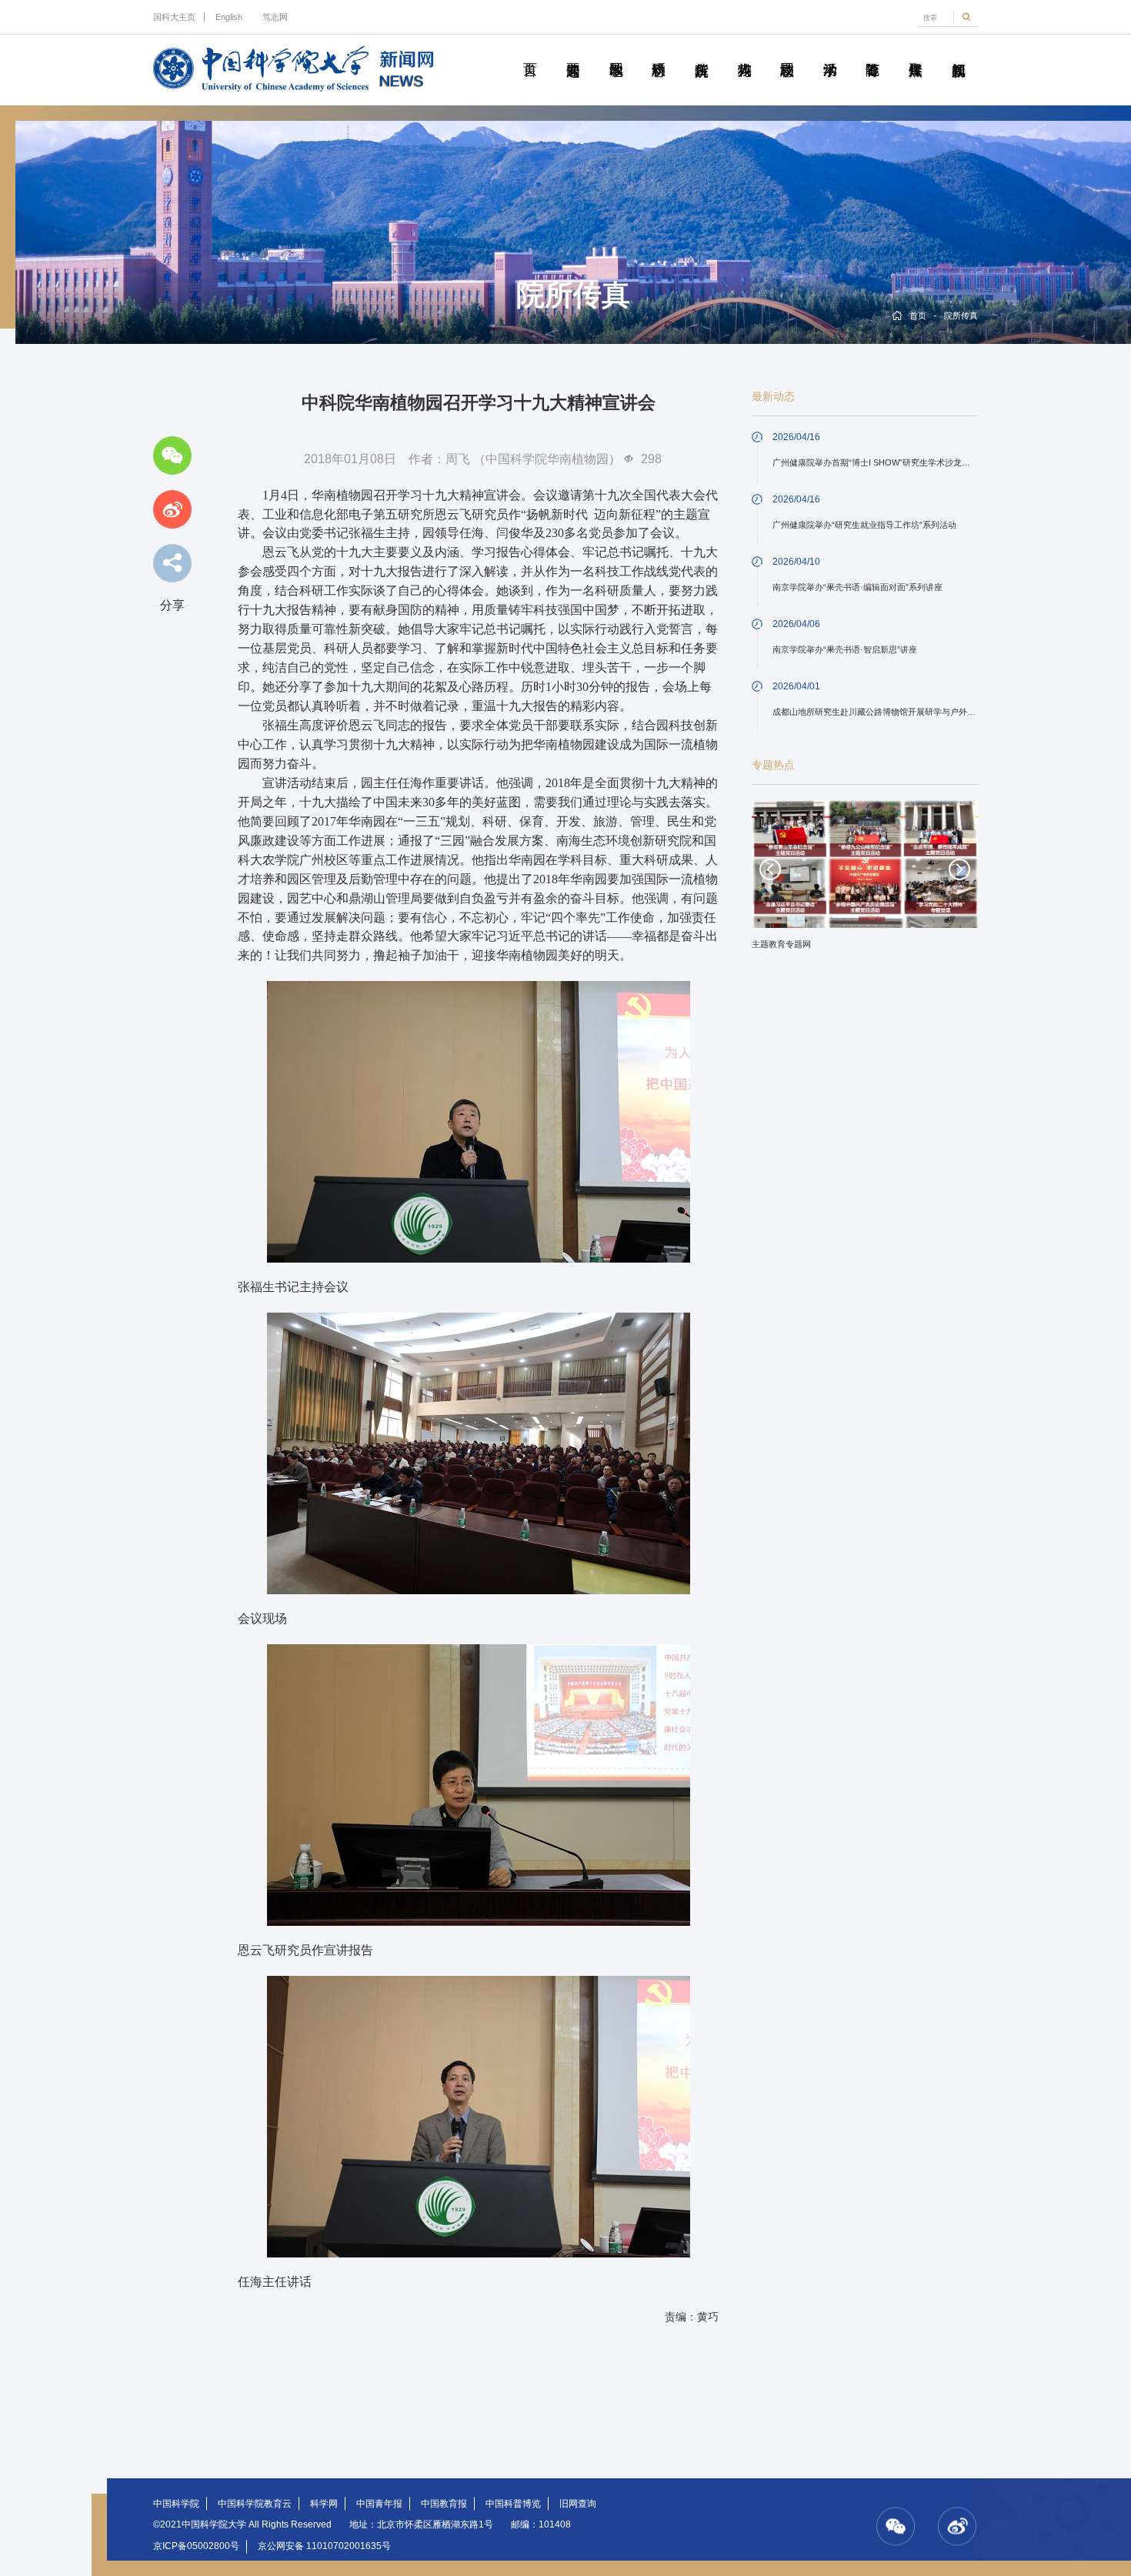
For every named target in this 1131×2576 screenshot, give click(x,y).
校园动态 (787, 52)
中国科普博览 (513, 2504)
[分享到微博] (172, 509)
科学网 (324, 2504)
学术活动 (829, 52)
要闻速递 (573, 52)
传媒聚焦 (916, 52)
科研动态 (659, 52)
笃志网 (275, 17)
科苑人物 (744, 52)
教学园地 (616, 52)
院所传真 (702, 52)
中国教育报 (444, 2504)
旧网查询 (578, 2504)
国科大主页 (174, 17)
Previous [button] (770, 869)
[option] (865, 880)
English (229, 17)
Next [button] (959, 869)
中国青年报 (379, 2504)
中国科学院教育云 (255, 2504)
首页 (530, 52)
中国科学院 (176, 2504)
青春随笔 (872, 52)
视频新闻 (958, 52)
